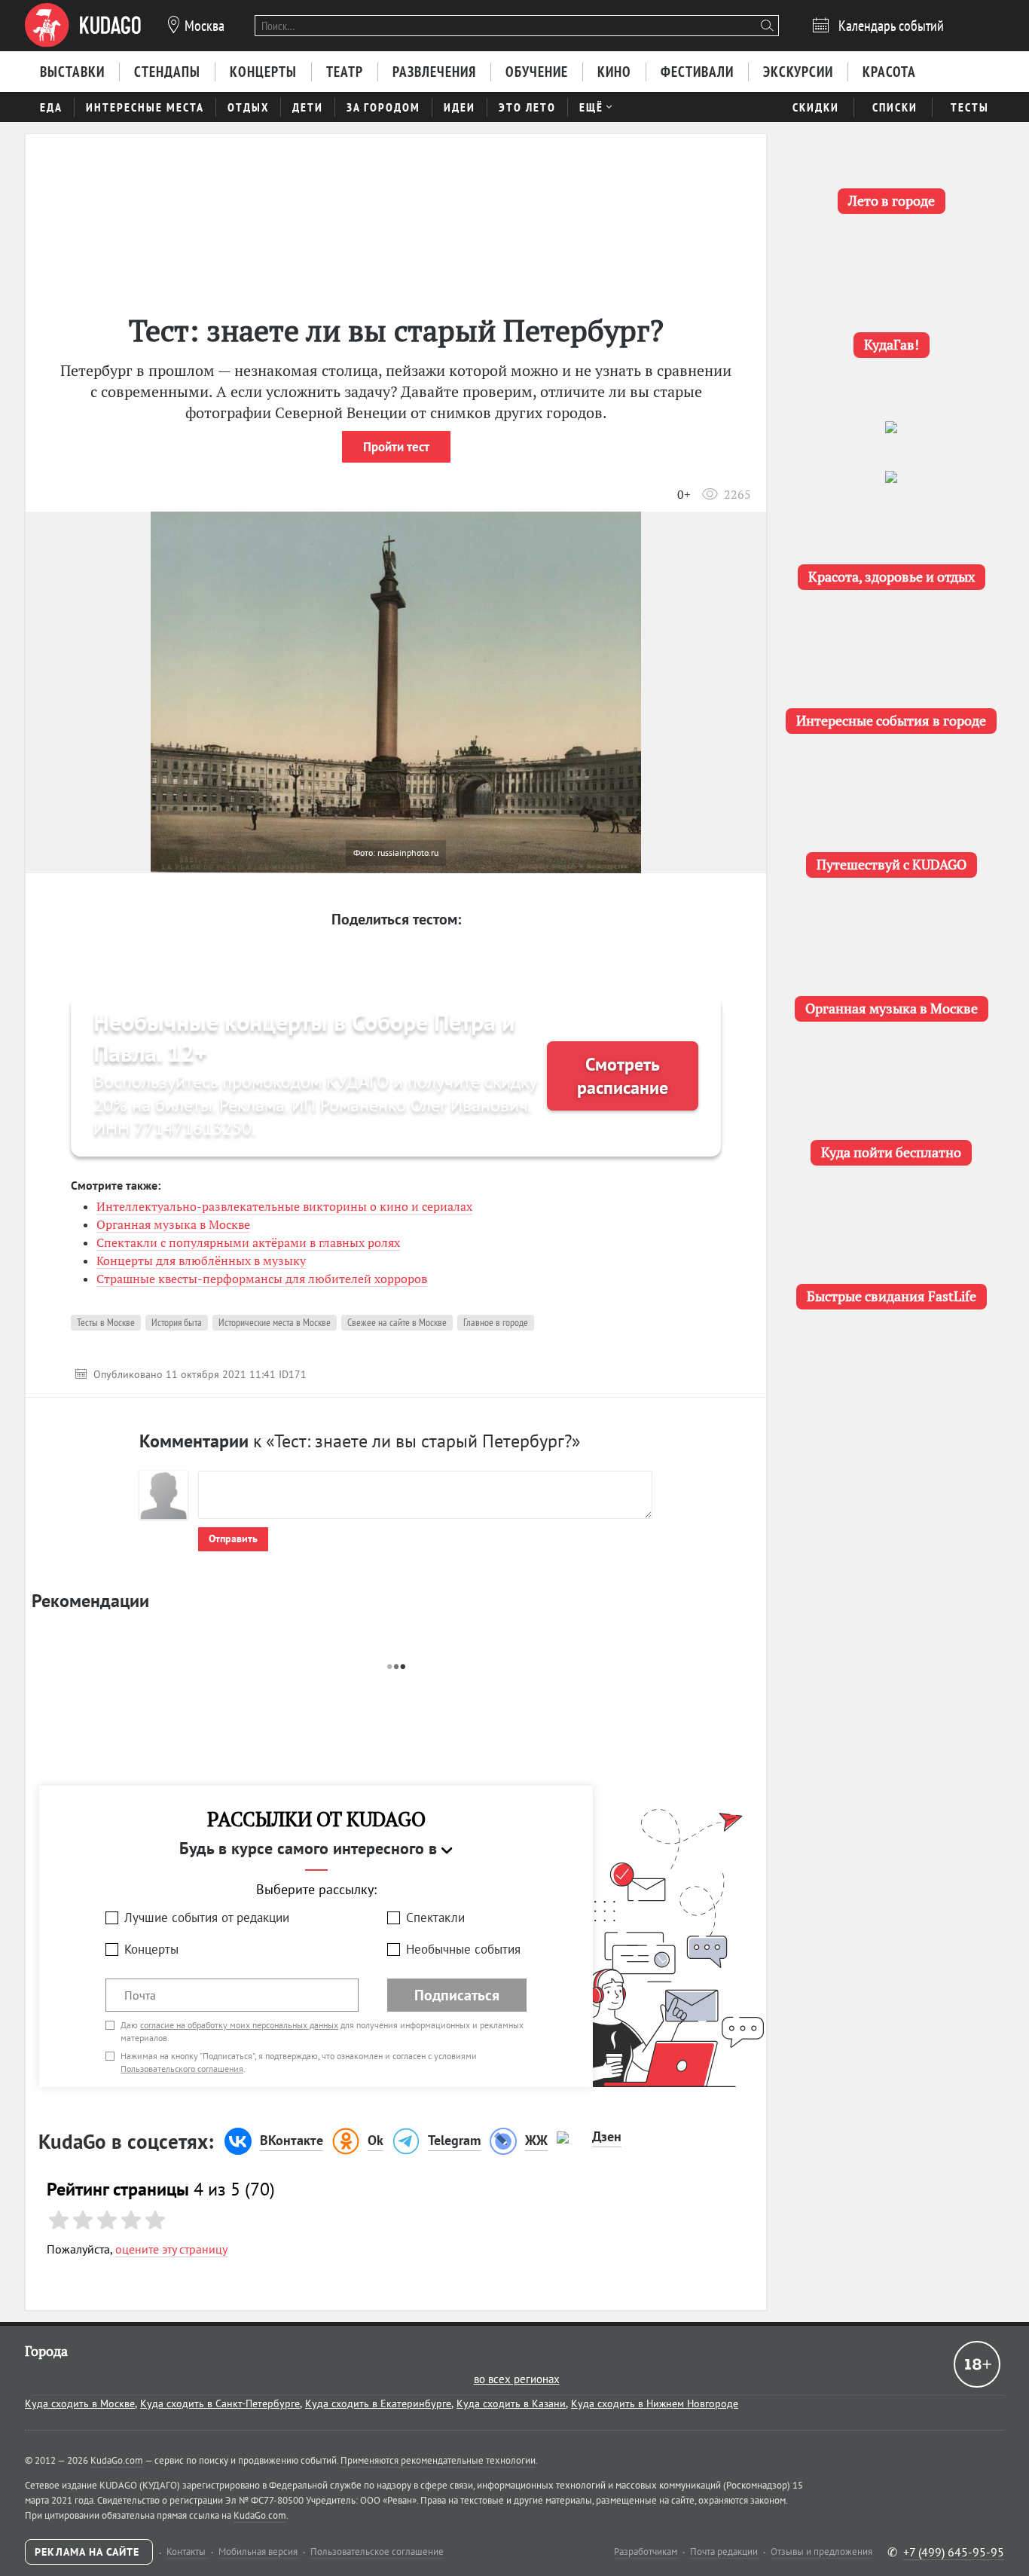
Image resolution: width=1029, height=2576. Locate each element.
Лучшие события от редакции (207, 1917)
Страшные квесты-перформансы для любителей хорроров (262, 1279)
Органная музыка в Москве (173, 1224)
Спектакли (435, 1917)
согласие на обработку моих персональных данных (239, 2025)
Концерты (151, 1949)
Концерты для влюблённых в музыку (201, 1260)
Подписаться (457, 1995)
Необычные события (463, 1949)
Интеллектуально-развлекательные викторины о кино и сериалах (284, 1206)
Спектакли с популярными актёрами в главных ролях (248, 1242)
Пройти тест (396, 447)
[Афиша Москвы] (83, 26)
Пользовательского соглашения (182, 2069)
